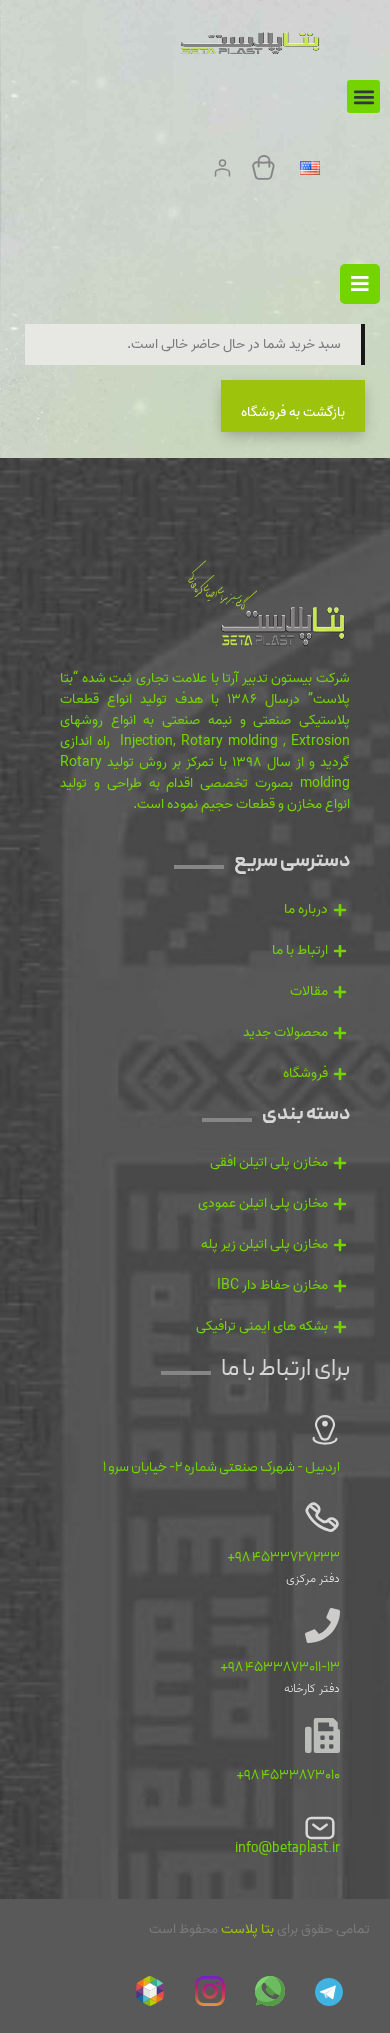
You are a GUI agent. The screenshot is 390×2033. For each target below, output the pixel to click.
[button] (363, 96)
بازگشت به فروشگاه (293, 412)
